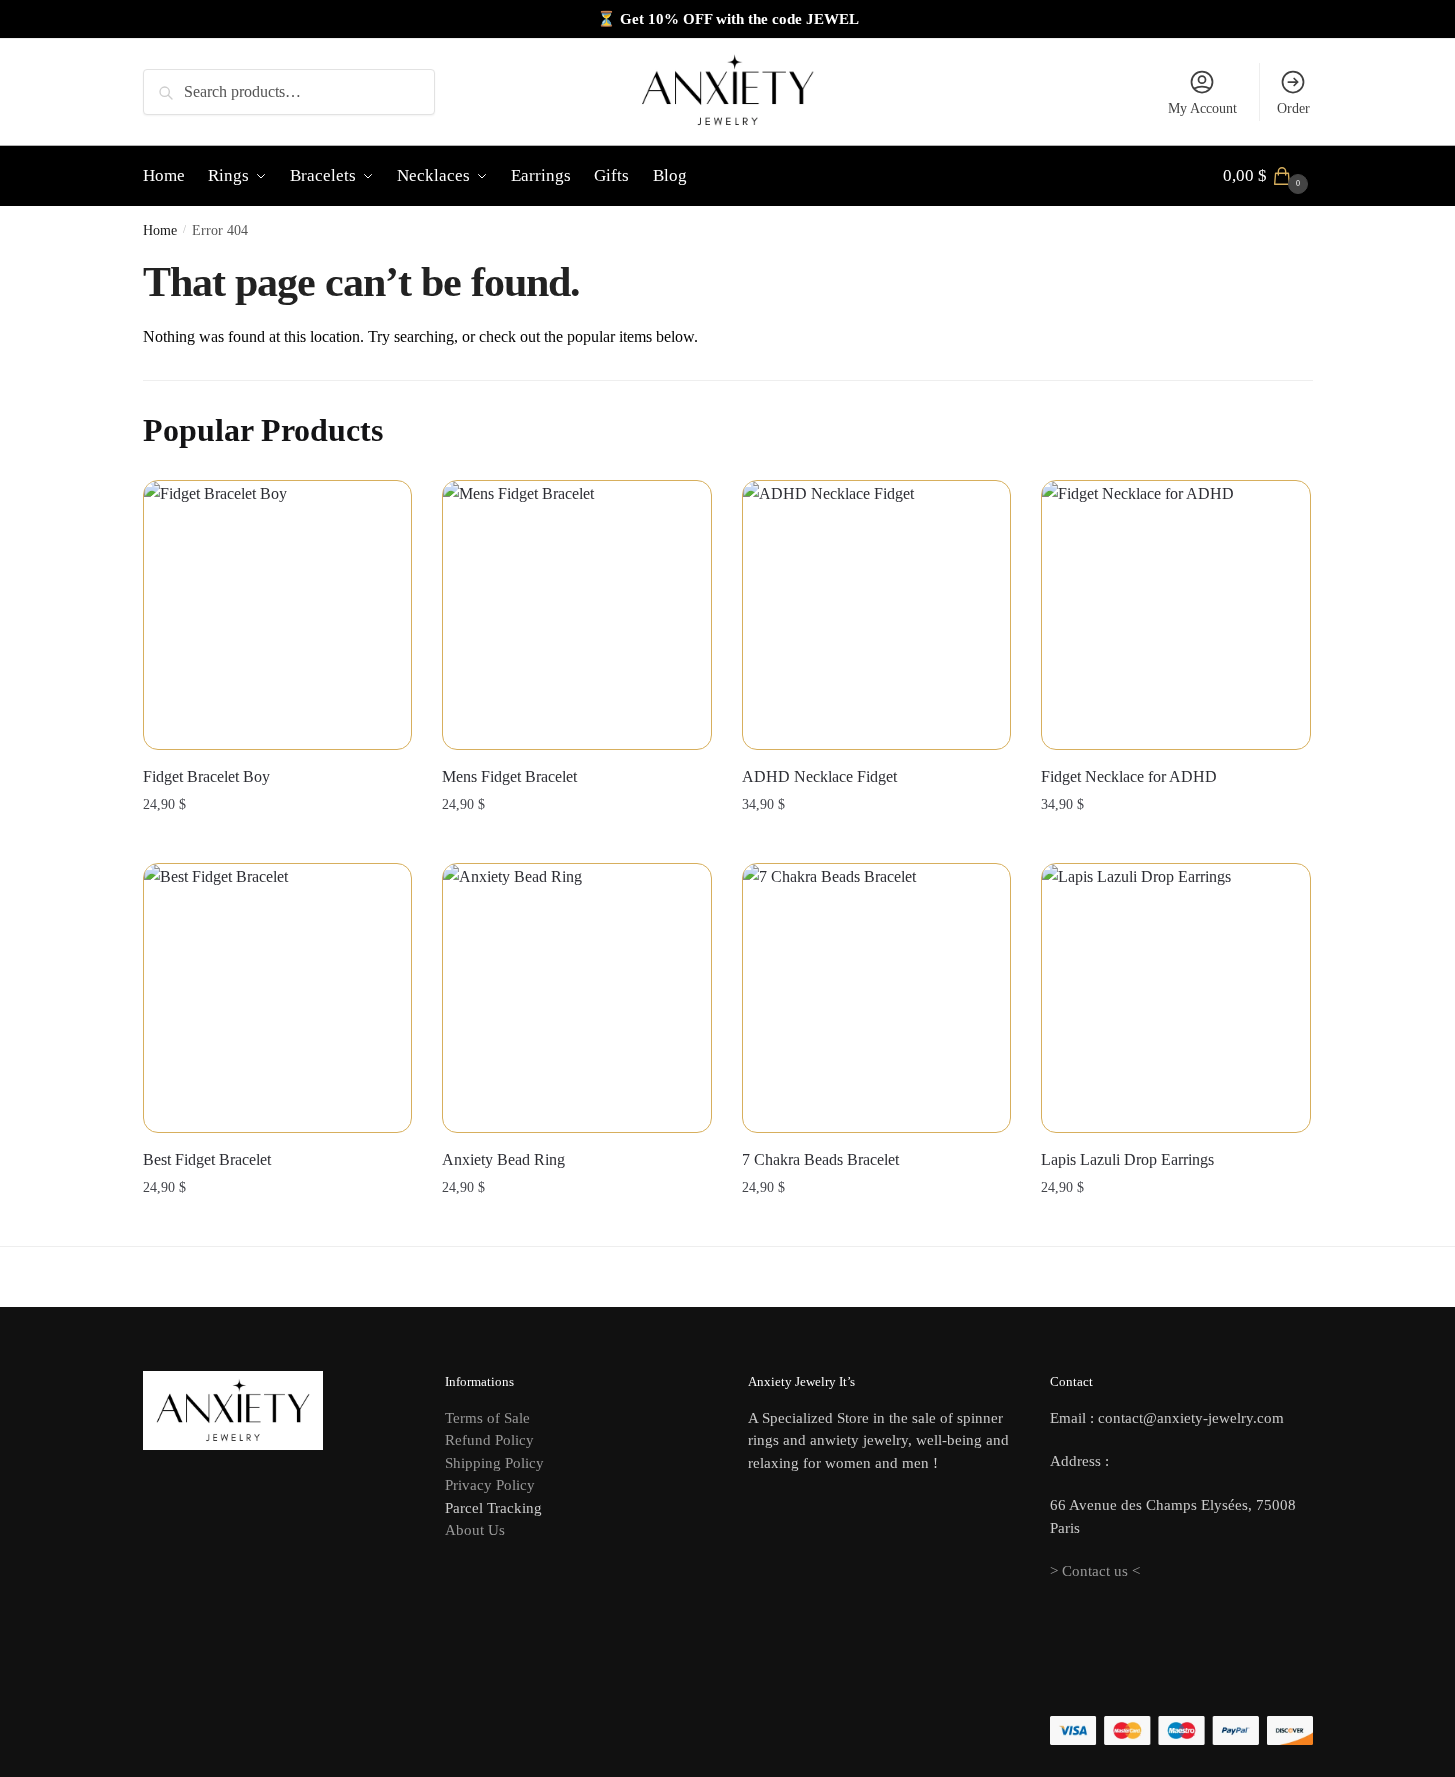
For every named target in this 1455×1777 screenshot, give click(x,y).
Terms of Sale (487, 1418)
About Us (475, 1530)
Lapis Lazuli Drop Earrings (1127, 1159)
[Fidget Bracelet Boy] (278, 615)
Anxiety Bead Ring (503, 1159)
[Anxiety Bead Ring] (577, 998)
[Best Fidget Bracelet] (278, 998)
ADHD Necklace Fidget (819, 776)
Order (1293, 108)
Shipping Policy (494, 1463)
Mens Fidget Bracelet (509, 776)
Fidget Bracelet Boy (206, 776)
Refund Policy (489, 1440)
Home (160, 230)
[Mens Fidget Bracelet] (577, 615)
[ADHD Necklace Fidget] (877, 615)
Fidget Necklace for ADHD (1129, 776)
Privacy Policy (490, 1485)
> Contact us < (1095, 1571)
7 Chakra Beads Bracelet (820, 1159)
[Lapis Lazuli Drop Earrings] (1176, 998)
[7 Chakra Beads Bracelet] (877, 998)
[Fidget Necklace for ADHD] (1176, 615)
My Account (1202, 108)
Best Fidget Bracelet (207, 1159)
